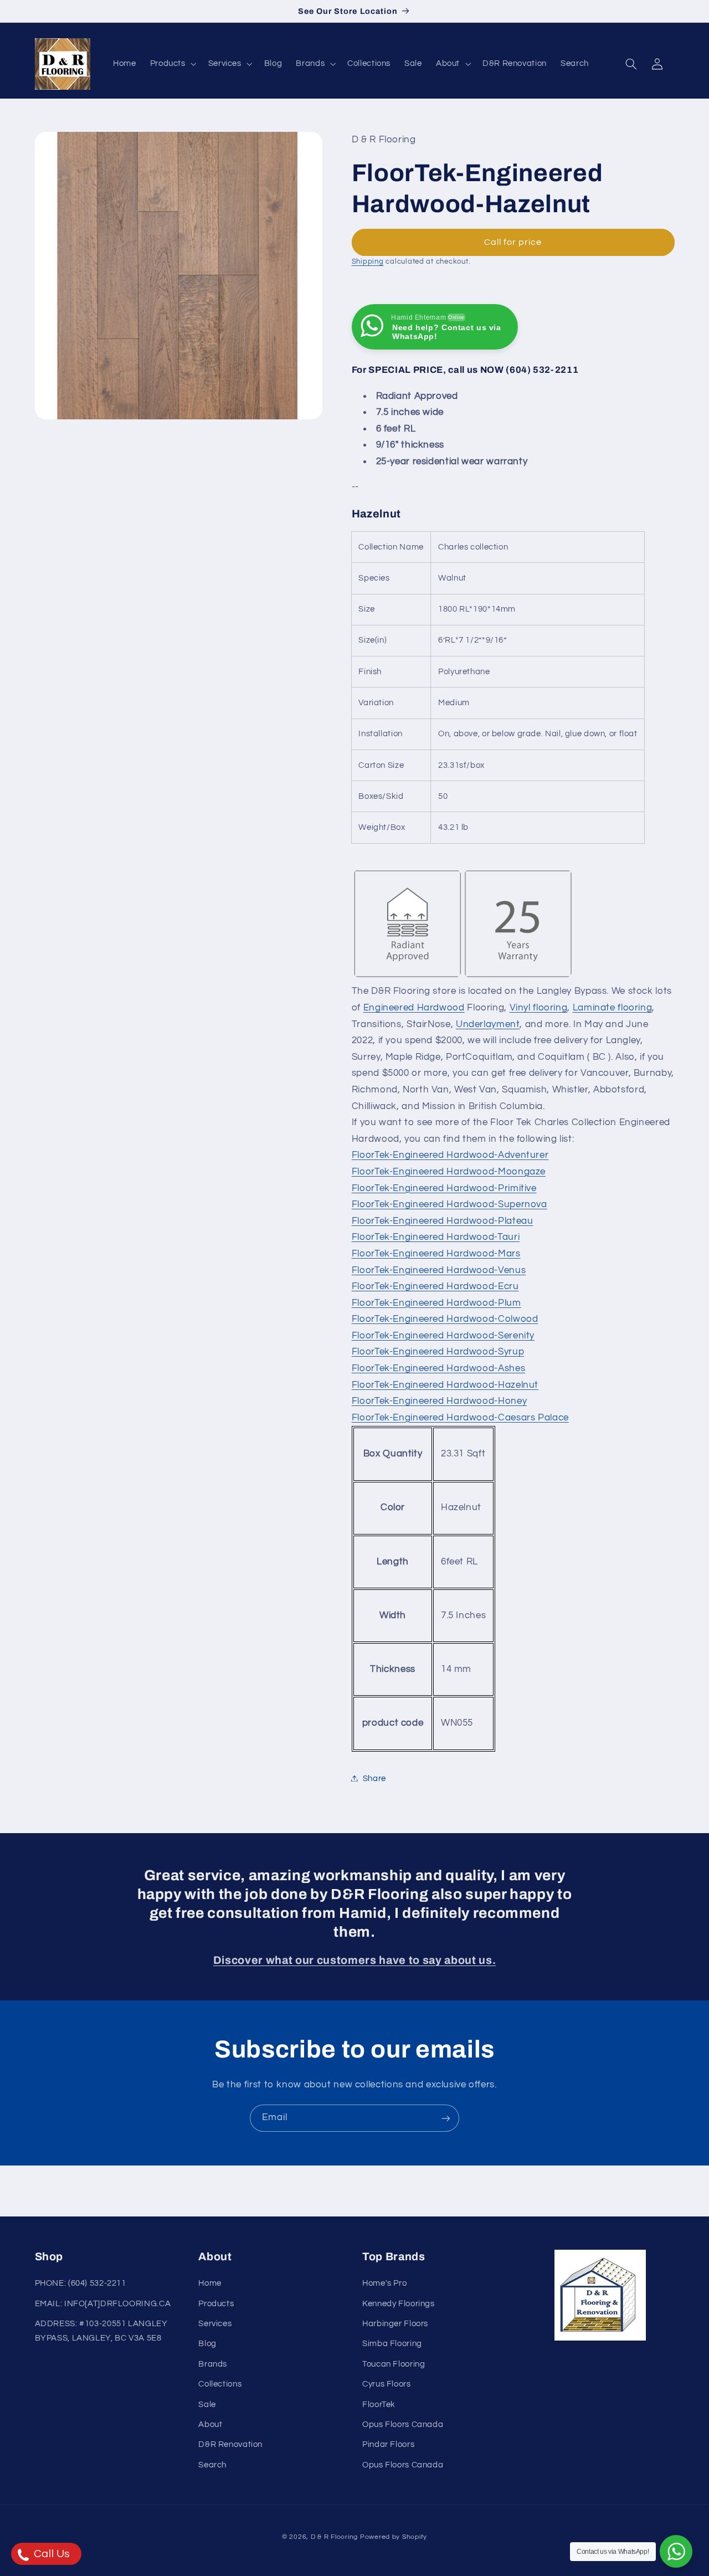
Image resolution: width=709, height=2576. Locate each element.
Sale (207, 2405)
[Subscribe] (446, 2118)
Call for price (513, 242)
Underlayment (488, 1024)
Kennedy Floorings (399, 2304)
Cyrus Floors (387, 2385)
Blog (207, 2344)
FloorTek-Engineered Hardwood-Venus (439, 1270)
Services (215, 2324)
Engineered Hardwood (414, 1007)
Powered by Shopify (394, 2536)
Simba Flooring (392, 2344)
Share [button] (374, 1778)
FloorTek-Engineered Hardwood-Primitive (444, 1188)
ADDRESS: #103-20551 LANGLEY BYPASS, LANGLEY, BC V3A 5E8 (101, 2331)
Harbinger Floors (395, 2324)
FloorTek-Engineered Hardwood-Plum (436, 1302)
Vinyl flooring (539, 1007)
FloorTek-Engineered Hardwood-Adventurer (450, 1155)
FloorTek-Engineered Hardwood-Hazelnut (445, 1384)
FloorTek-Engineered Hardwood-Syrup (438, 1352)
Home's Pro (384, 2284)
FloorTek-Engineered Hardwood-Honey (439, 1401)
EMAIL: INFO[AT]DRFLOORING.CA (103, 2304)
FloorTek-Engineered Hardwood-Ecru (435, 1286)
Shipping (368, 261)
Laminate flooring (613, 1007)
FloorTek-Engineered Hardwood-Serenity (443, 1335)
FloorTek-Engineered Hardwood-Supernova (449, 1204)
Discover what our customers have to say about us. (354, 1960)
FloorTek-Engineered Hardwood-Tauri (436, 1237)
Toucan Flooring (394, 2364)
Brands (213, 2364)
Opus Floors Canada (403, 2424)
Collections (220, 2385)
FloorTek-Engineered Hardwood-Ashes (438, 1368)
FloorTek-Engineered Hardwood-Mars (436, 1253)
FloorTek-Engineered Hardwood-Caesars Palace (460, 1417)
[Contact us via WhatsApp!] (676, 2551)
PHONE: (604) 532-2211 (81, 2284)
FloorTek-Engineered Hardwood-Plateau (443, 1220)
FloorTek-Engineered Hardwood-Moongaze (449, 1171)
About (210, 2424)
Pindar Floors (388, 2445)
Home (210, 2284)
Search (212, 2465)
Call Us (51, 2554)
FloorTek (379, 2405)
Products (216, 2304)
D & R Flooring (334, 2536)
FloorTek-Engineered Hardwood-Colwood (445, 1319)
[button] (172, 64)
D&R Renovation (230, 2445)
